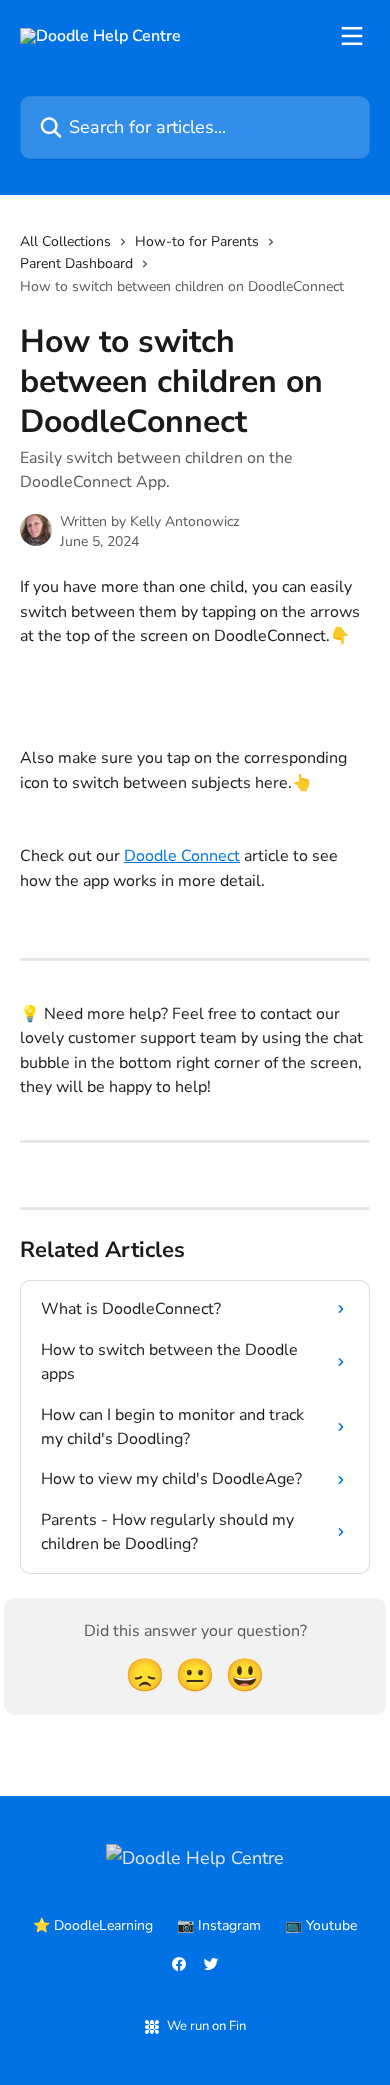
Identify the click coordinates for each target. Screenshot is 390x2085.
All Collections (65, 241)
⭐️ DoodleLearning (93, 1925)
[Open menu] (352, 36)
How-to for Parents (197, 241)
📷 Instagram (219, 1925)
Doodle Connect (182, 856)
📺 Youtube (321, 1925)
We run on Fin (206, 2026)
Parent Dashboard (76, 263)
